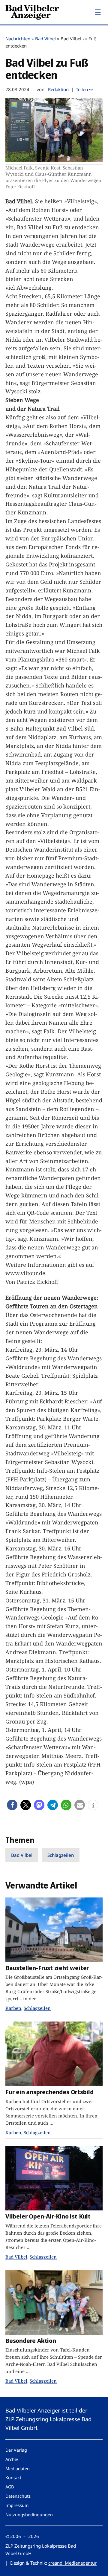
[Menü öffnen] (98, 12)
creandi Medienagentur (72, 2563)
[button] (12, 1805)
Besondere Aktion (31, 2341)
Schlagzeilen (61, 1855)
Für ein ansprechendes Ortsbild (49, 2092)
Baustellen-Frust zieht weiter (47, 1968)
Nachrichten (18, 39)
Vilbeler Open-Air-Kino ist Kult (48, 2216)
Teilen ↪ (84, 89)
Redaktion (58, 89)
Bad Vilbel (45, 39)
